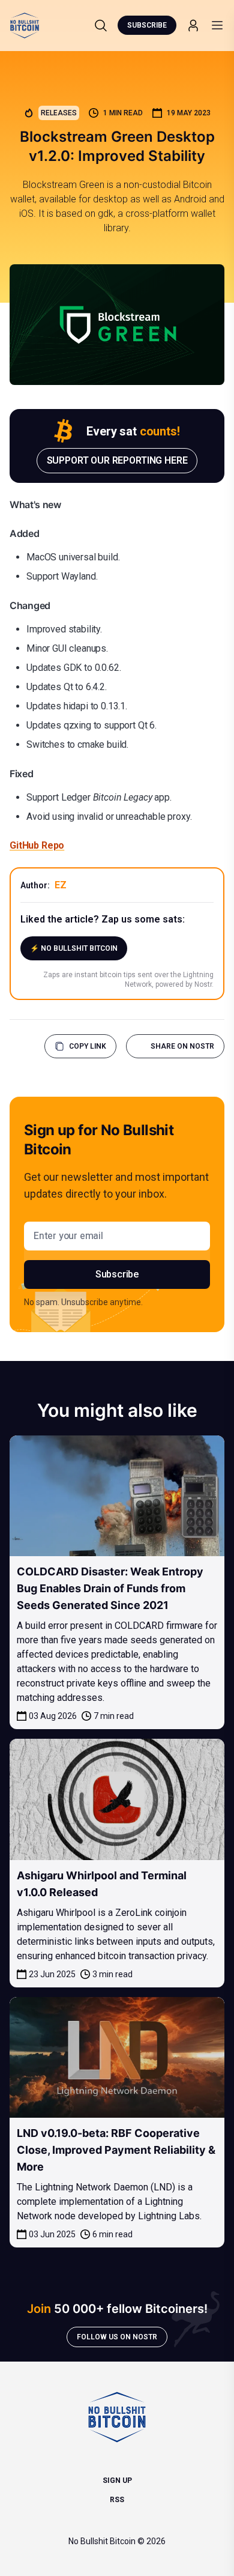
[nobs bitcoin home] (25, 26)
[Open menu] (217, 25)
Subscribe (147, 25)
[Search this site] (101, 25)
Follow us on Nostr (117, 2337)
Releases (59, 113)
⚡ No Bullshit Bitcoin (74, 948)
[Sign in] (193, 26)
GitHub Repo (37, 845)
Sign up (117, 2481)
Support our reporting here (117, 460)
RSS (117, 2500)
